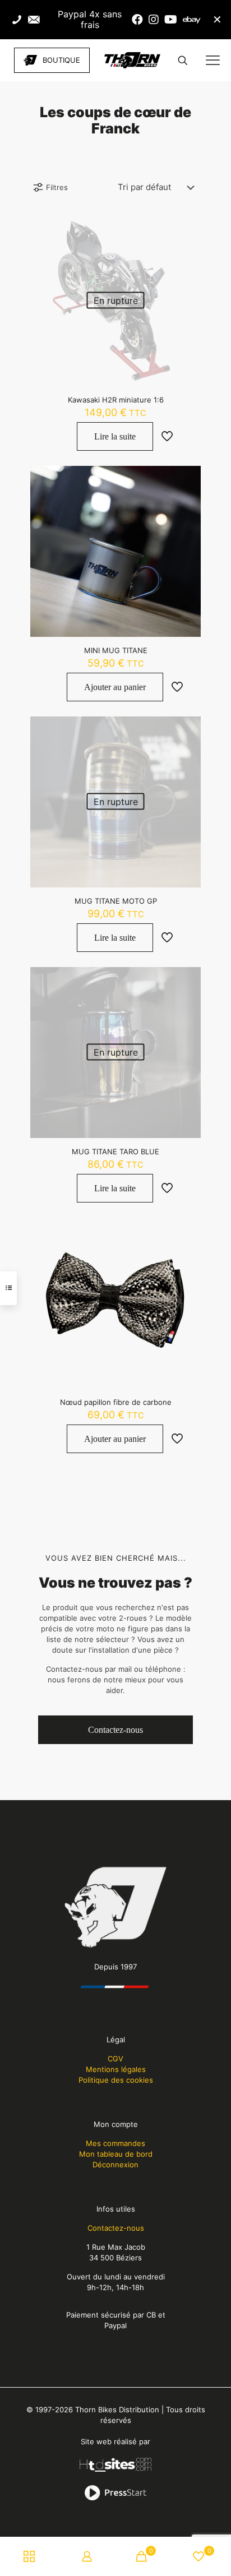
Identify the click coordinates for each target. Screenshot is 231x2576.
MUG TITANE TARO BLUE (115, 1151)
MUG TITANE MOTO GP (116, 901)
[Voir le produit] (188, 228)
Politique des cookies (116, 2080)
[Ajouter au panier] (188, 479)
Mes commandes (115, 2143)
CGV (115, 2059)
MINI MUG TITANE (116, 650)
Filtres (57, 187)
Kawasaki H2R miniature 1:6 (116, 400)
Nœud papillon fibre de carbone (116, 1402)
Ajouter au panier (115, 687)
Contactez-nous (116, 2228)
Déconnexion (115, 2165)
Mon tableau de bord (116, 2154)
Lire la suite (115, 436)
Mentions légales (116, 2069)
